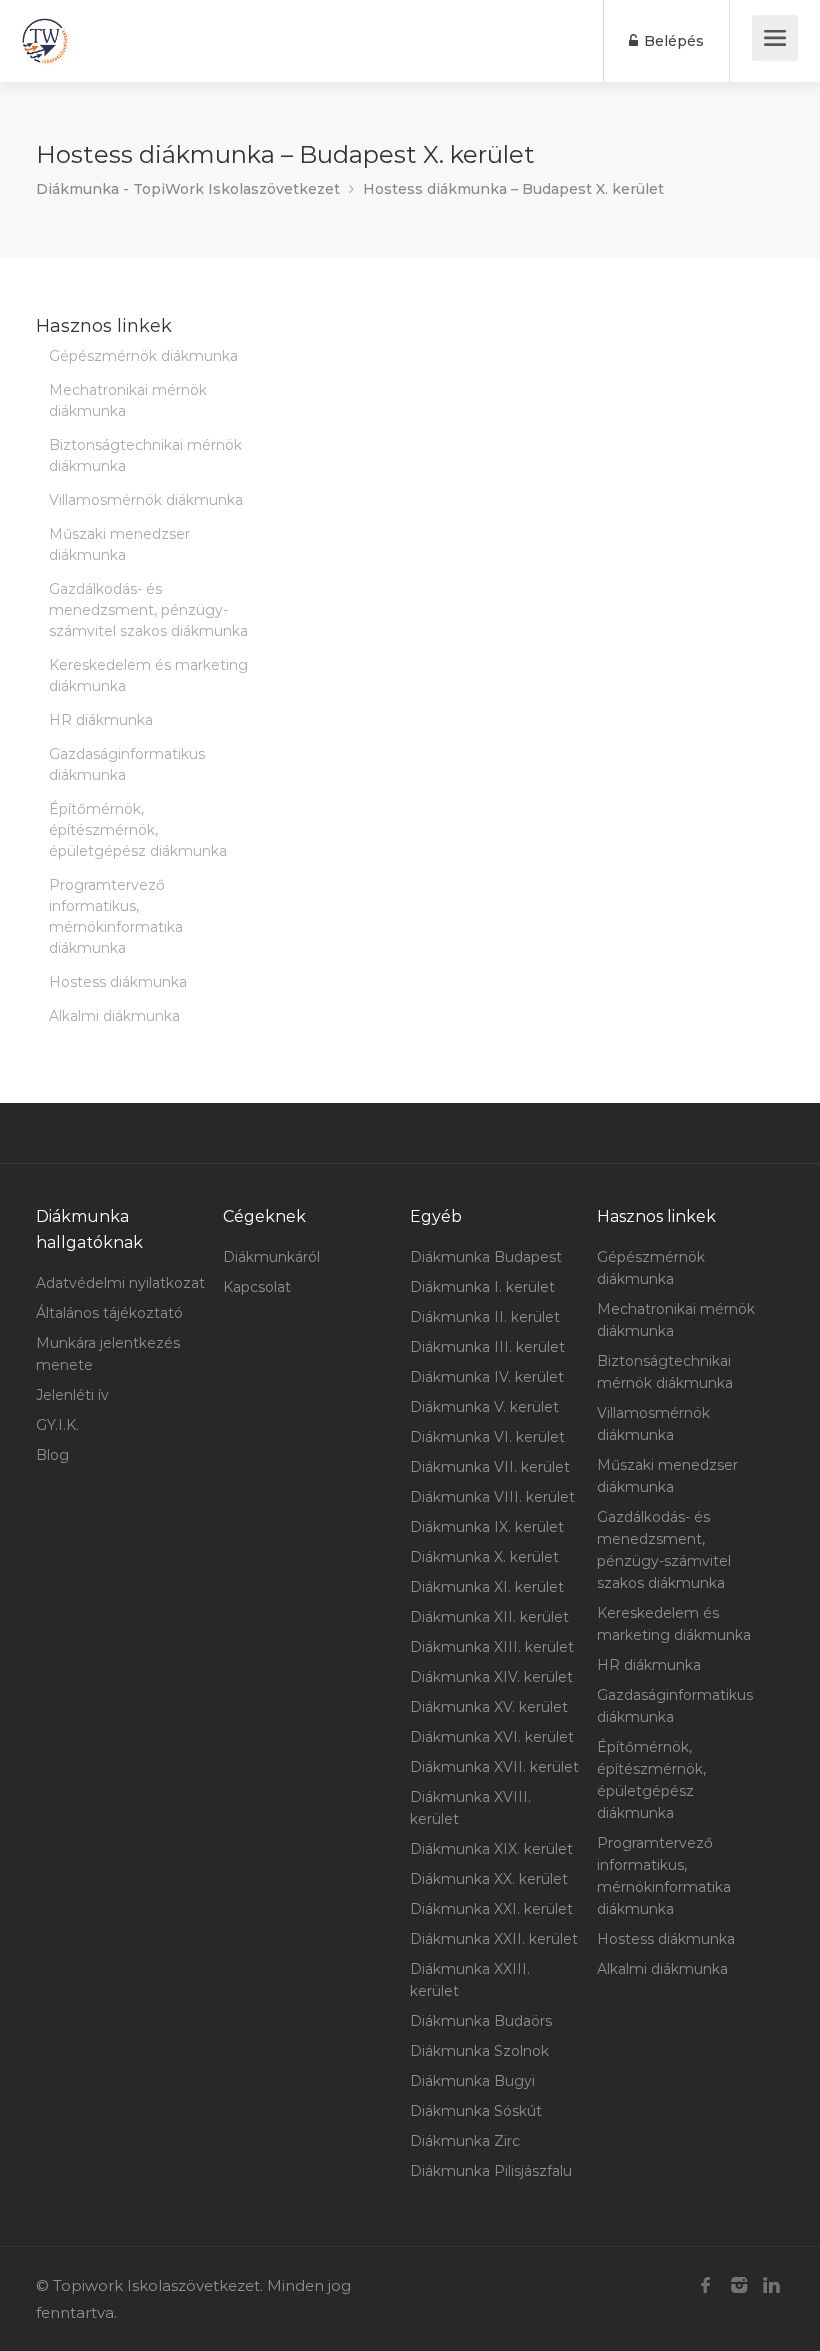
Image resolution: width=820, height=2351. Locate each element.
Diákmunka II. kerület (485, 1317)
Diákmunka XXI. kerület (491, 1909)
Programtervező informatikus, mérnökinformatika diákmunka (116, 916)
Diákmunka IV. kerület (487, 1377)
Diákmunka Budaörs (481, 2021)
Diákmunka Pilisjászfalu (491, 2171)
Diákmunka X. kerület (484, 1557)
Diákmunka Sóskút (476, 2111)
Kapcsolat (257, 1287)
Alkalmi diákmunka (114, 1016)
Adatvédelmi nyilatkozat (120, 1283)
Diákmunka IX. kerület (487, 1527)
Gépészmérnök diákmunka (143, 356)
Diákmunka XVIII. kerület (470, 1808)
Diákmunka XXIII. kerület (470, 1980)
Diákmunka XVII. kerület (494, 1767)
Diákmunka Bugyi (472, 2081)
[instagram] (738, 2285)
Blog (52, 1455)
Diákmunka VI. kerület (487, 1437)
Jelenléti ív (72, 1395)
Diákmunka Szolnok (479, 2051)
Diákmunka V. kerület (484, 1407)
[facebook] (705, 2285)
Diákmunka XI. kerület (487, 1587)
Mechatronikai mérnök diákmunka (128, 400)
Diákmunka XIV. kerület (491, 1677)
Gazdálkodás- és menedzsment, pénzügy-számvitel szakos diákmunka (148, 610)
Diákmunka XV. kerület (489, 1707)
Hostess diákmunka (118, 982)
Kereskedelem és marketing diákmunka (148, 675)
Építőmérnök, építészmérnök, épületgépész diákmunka (138, 830)
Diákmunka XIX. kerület (491, 1849)
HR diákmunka (101, 720)
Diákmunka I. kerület (482, 1287)
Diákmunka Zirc (465, 2141)
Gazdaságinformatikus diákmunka (127, 764)
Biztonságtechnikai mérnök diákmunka (145, 455)
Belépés (672, 41)
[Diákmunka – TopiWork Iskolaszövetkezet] (45, 41)
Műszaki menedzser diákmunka (119, 544)
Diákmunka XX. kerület (489, 1879)
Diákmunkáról (271, 1257)
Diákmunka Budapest (486, 1257)
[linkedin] (771, 2285)
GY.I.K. (57, 1425)
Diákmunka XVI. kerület (492, 1737)
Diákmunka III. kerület (487, 1347)
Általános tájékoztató (109, 1313)
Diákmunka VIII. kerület (492, 1497)
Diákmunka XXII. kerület (494, 1939)
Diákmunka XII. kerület (489, 1617)
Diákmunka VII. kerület (490, 1467)
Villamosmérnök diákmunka (146, 500)
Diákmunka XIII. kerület (492, 1647)
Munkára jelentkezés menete (108, 1354)
